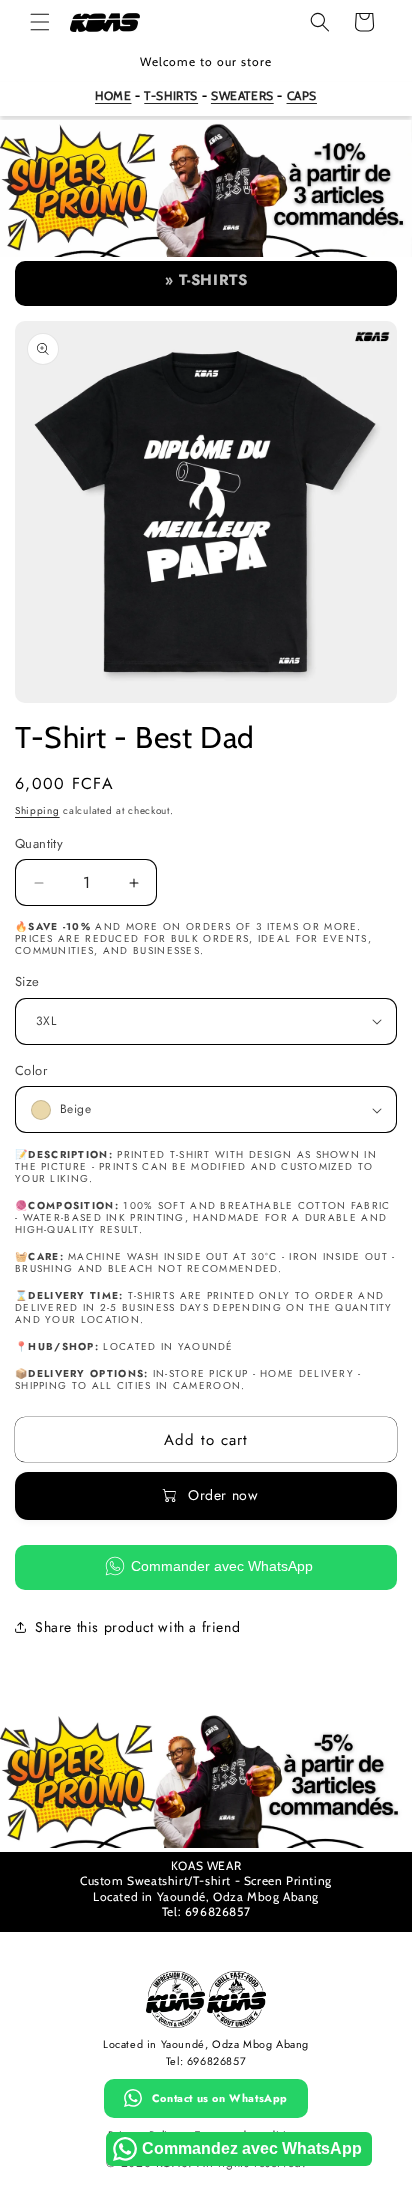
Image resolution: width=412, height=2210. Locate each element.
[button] (40, 22)
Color (31, 1070)
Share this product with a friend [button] (137, 1627)
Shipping (37, 810)
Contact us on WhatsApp (220, 2098)
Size (27, 981)
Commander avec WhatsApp (222, 1566)
